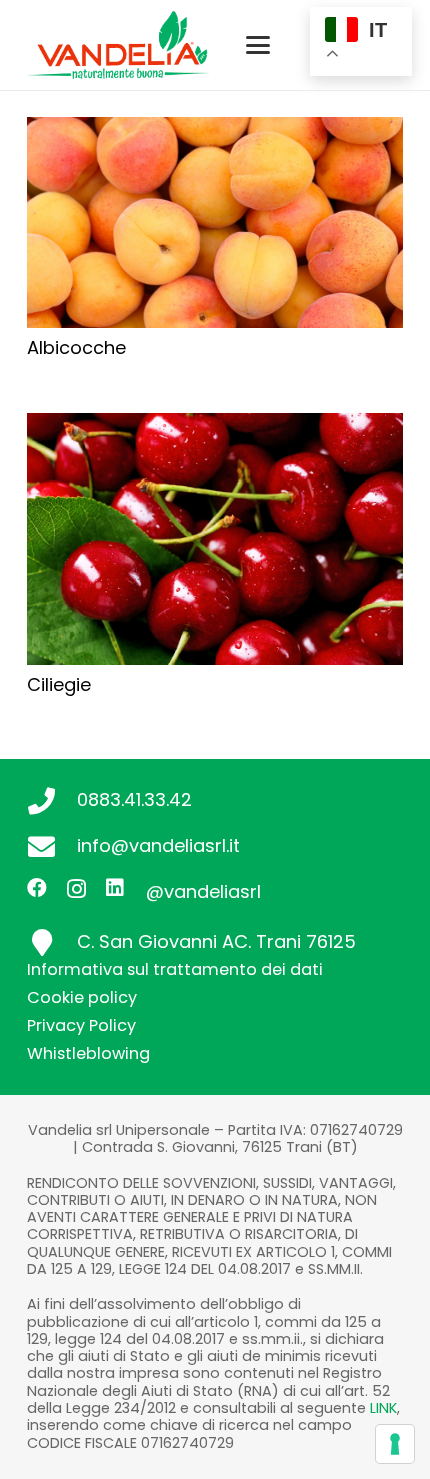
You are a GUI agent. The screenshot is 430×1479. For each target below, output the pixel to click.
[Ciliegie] (215, 539)
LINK (383, 1408)
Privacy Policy (81, 1025)
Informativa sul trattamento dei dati (175, 969)
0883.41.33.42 (134, 799)
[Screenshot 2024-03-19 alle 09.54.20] (117, 45)
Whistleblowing (88, 1053)
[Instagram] (76, 889)
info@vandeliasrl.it (158, 845)
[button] (258, 45)
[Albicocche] (215, 222)
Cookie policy (82, 997)
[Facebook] (37, 888)
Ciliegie (59, 684)
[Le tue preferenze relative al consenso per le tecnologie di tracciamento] (395, 1444)
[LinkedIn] (115, 888)
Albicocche (76, 347)
